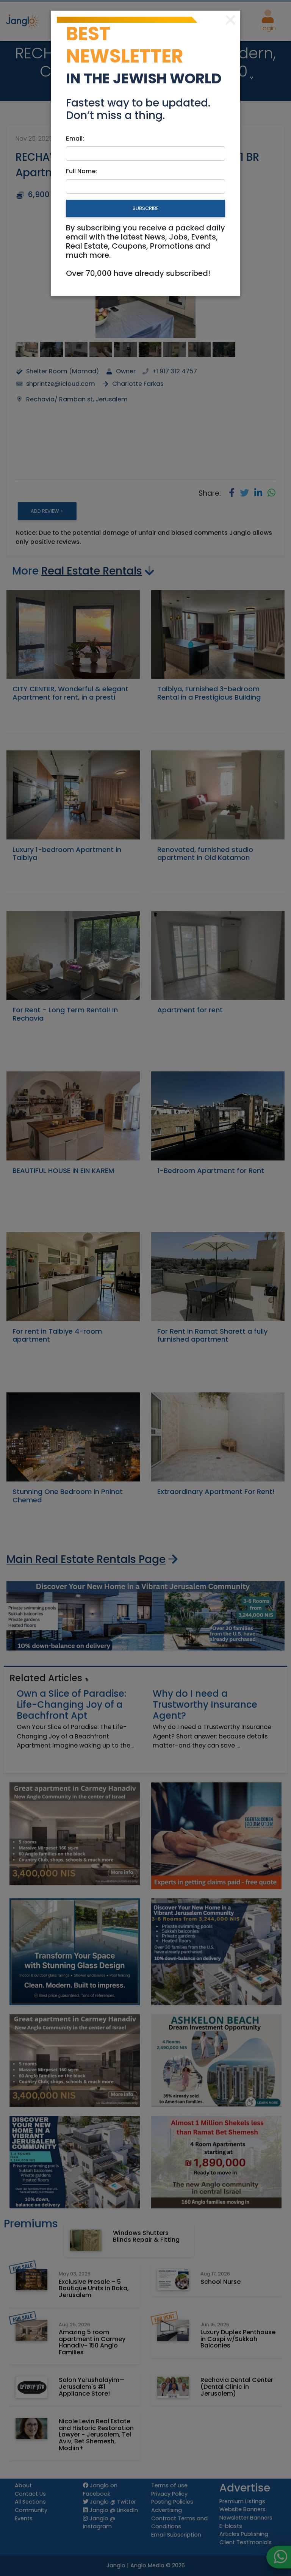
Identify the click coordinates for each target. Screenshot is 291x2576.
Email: (75, 139)
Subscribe (145, 208)
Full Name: (81, 171)
